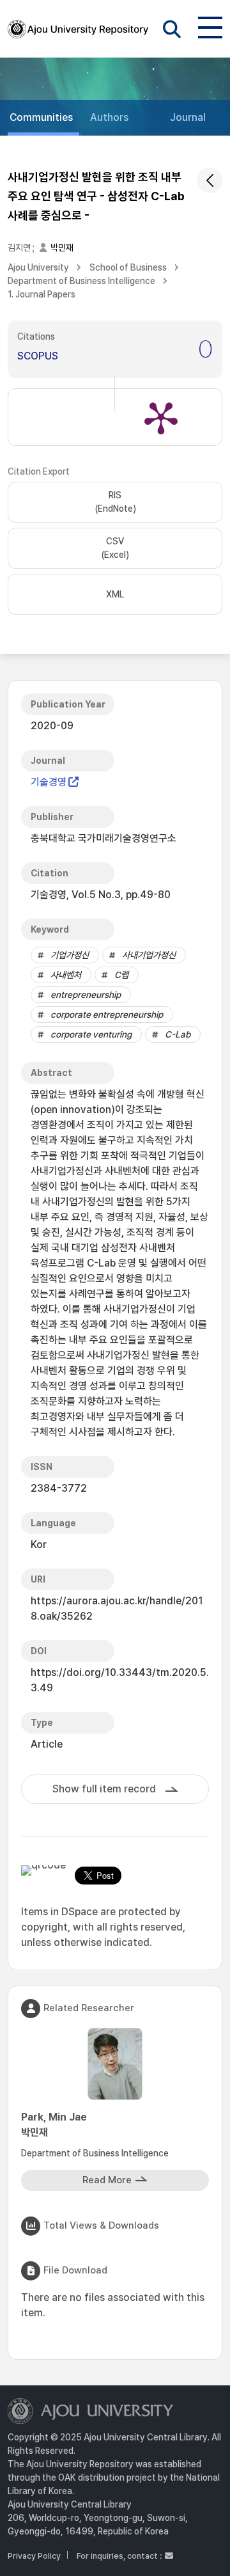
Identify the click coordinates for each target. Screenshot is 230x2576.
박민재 (62, 248)
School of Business (128, 267)
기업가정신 (70, 955)
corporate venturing (91, 1034)
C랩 (121, 975)
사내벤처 (66, 975)
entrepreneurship (86, 995)
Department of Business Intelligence (81, 281)
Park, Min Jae (54, 2125)
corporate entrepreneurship (107, 1015)
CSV (115, 548)
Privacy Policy (34, 2556)
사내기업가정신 (149, 955)
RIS (115, 502)
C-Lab (178, 1034)
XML (115, 594)
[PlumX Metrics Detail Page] (161, 417)
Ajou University (38, 267)
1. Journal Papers (42, 294)
